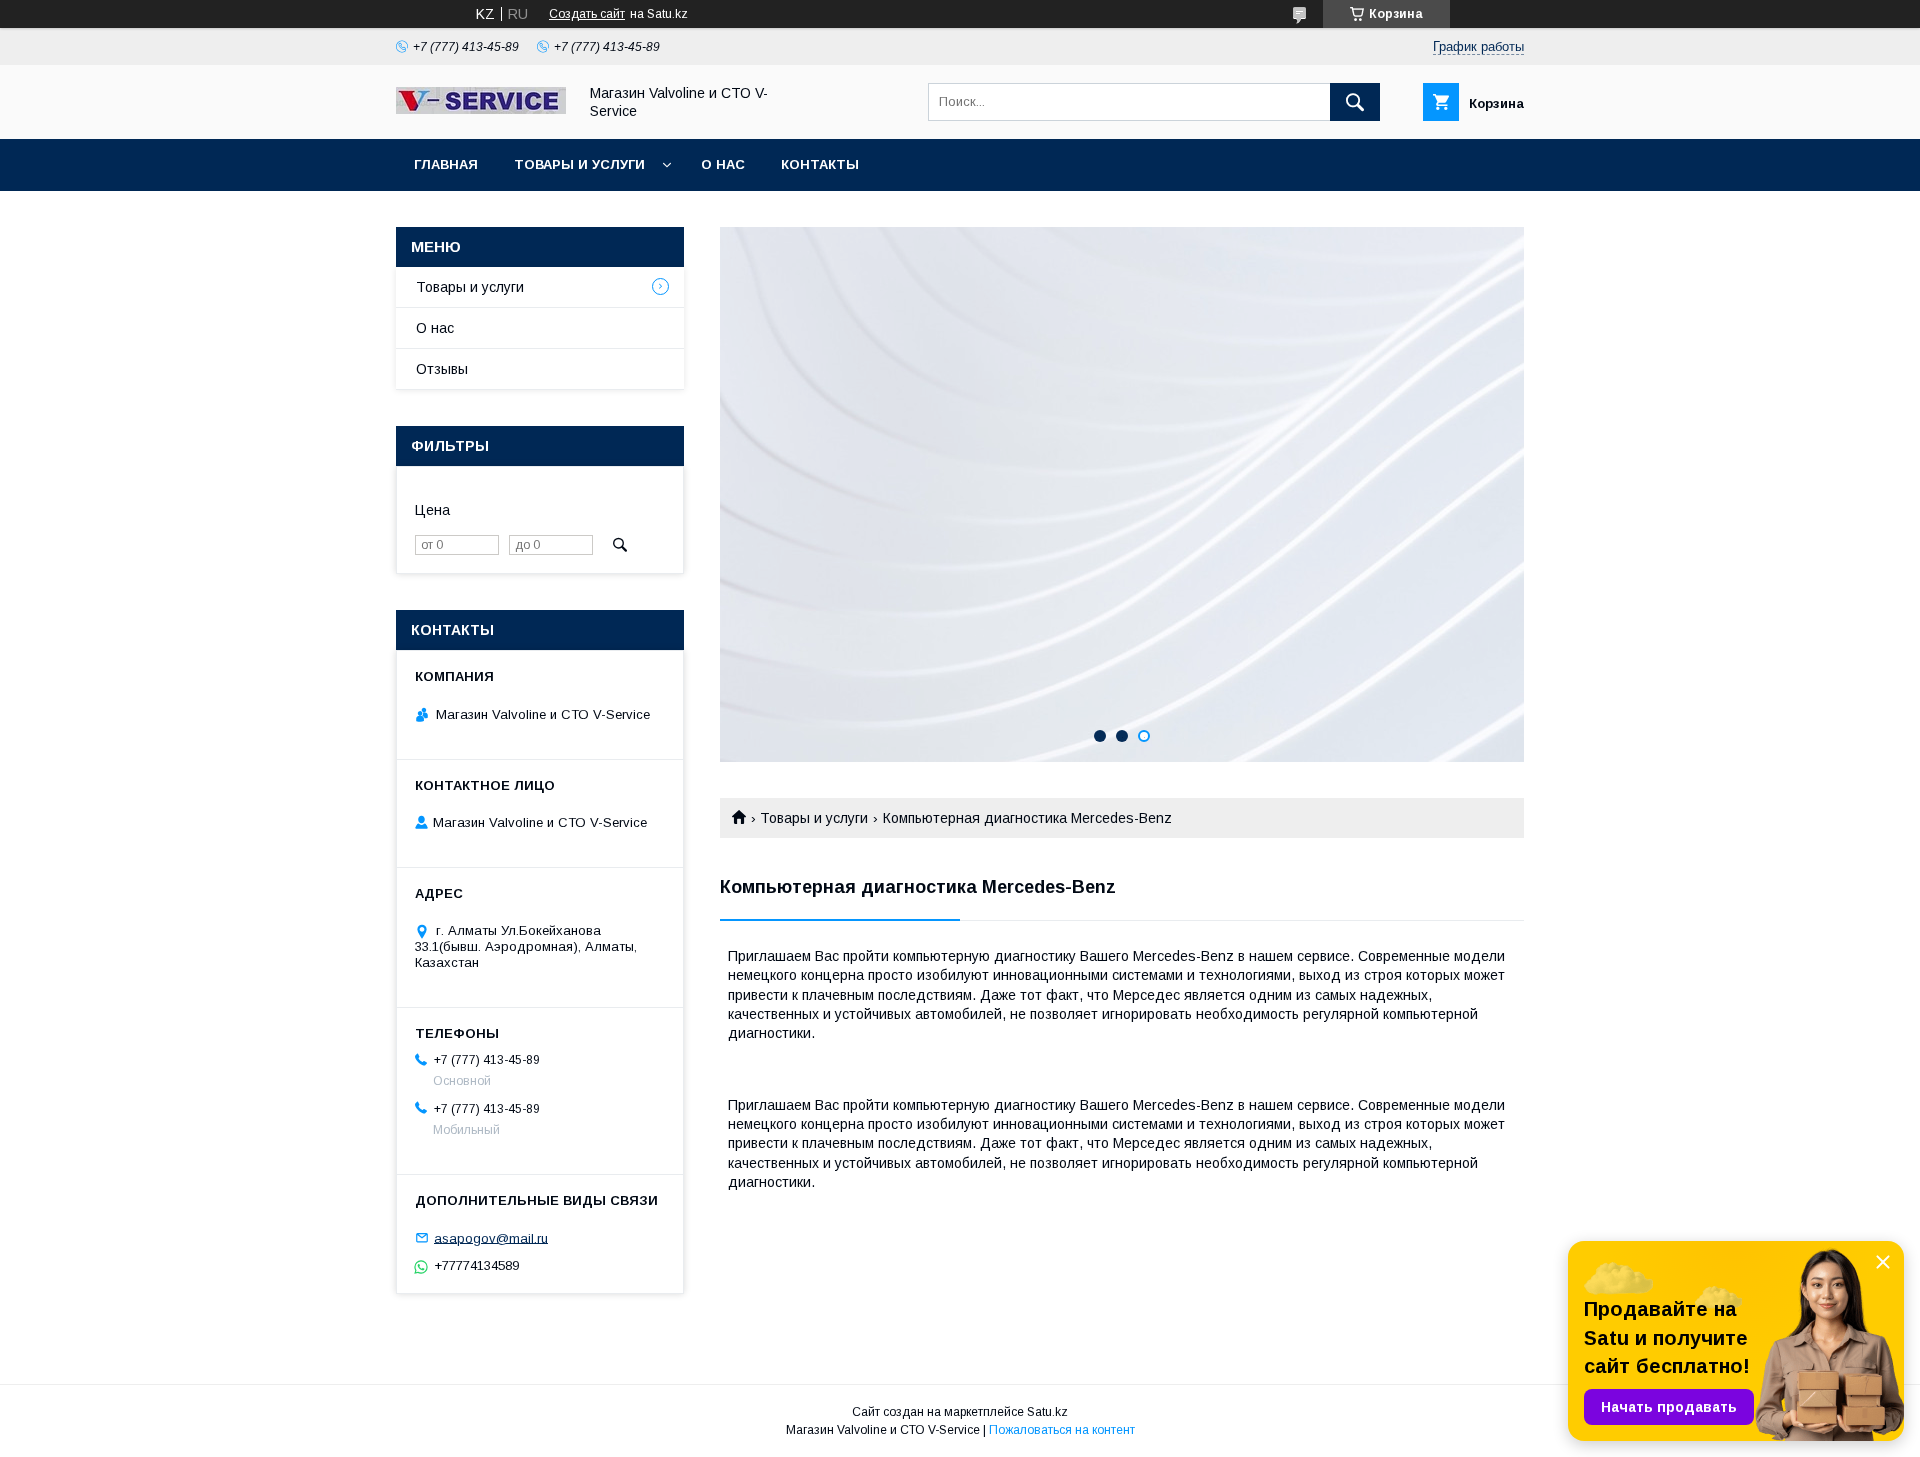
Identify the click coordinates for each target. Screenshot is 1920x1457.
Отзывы (442, 369)
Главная (446, 164)
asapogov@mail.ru (491, 1237)
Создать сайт (587, 14)
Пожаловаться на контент (1062, 1430)
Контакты (820, 164)
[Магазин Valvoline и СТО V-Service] (481, 109)
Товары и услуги (579, 164)
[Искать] (1355, 102)
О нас (723, 164)
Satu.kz (1047, 1412)
